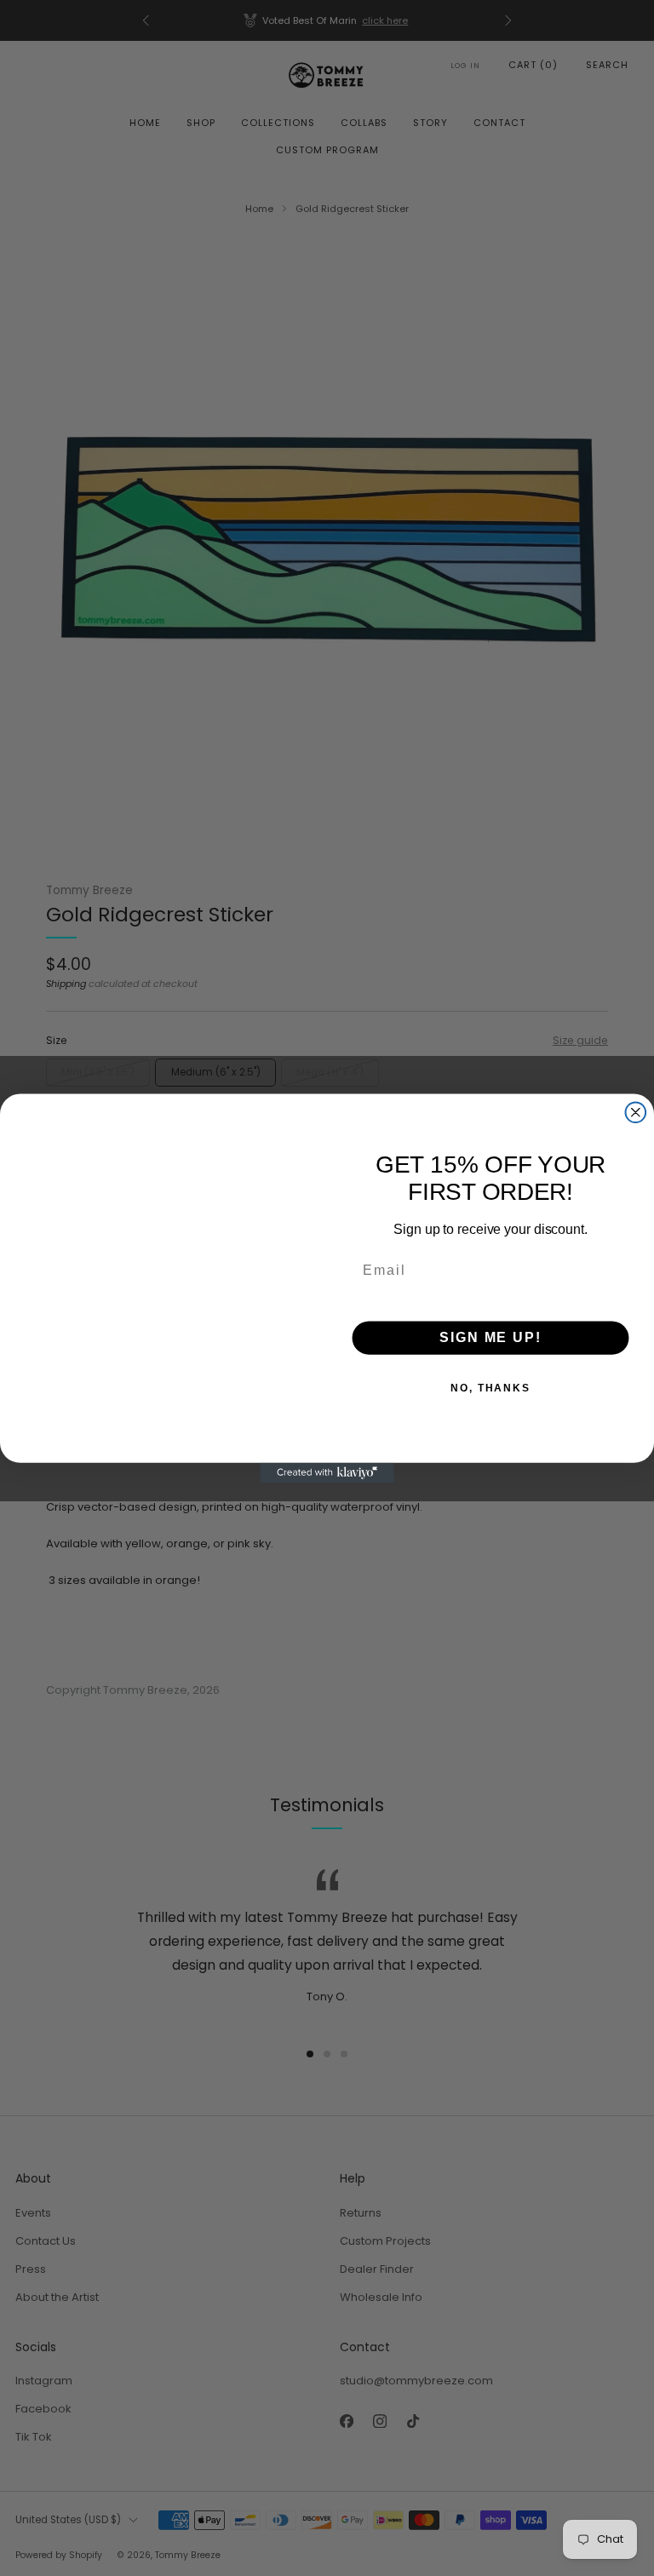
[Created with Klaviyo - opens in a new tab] (327, 1472)
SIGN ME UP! (490, 1337)
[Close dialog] (636, 1112)
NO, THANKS (490, 1388)
